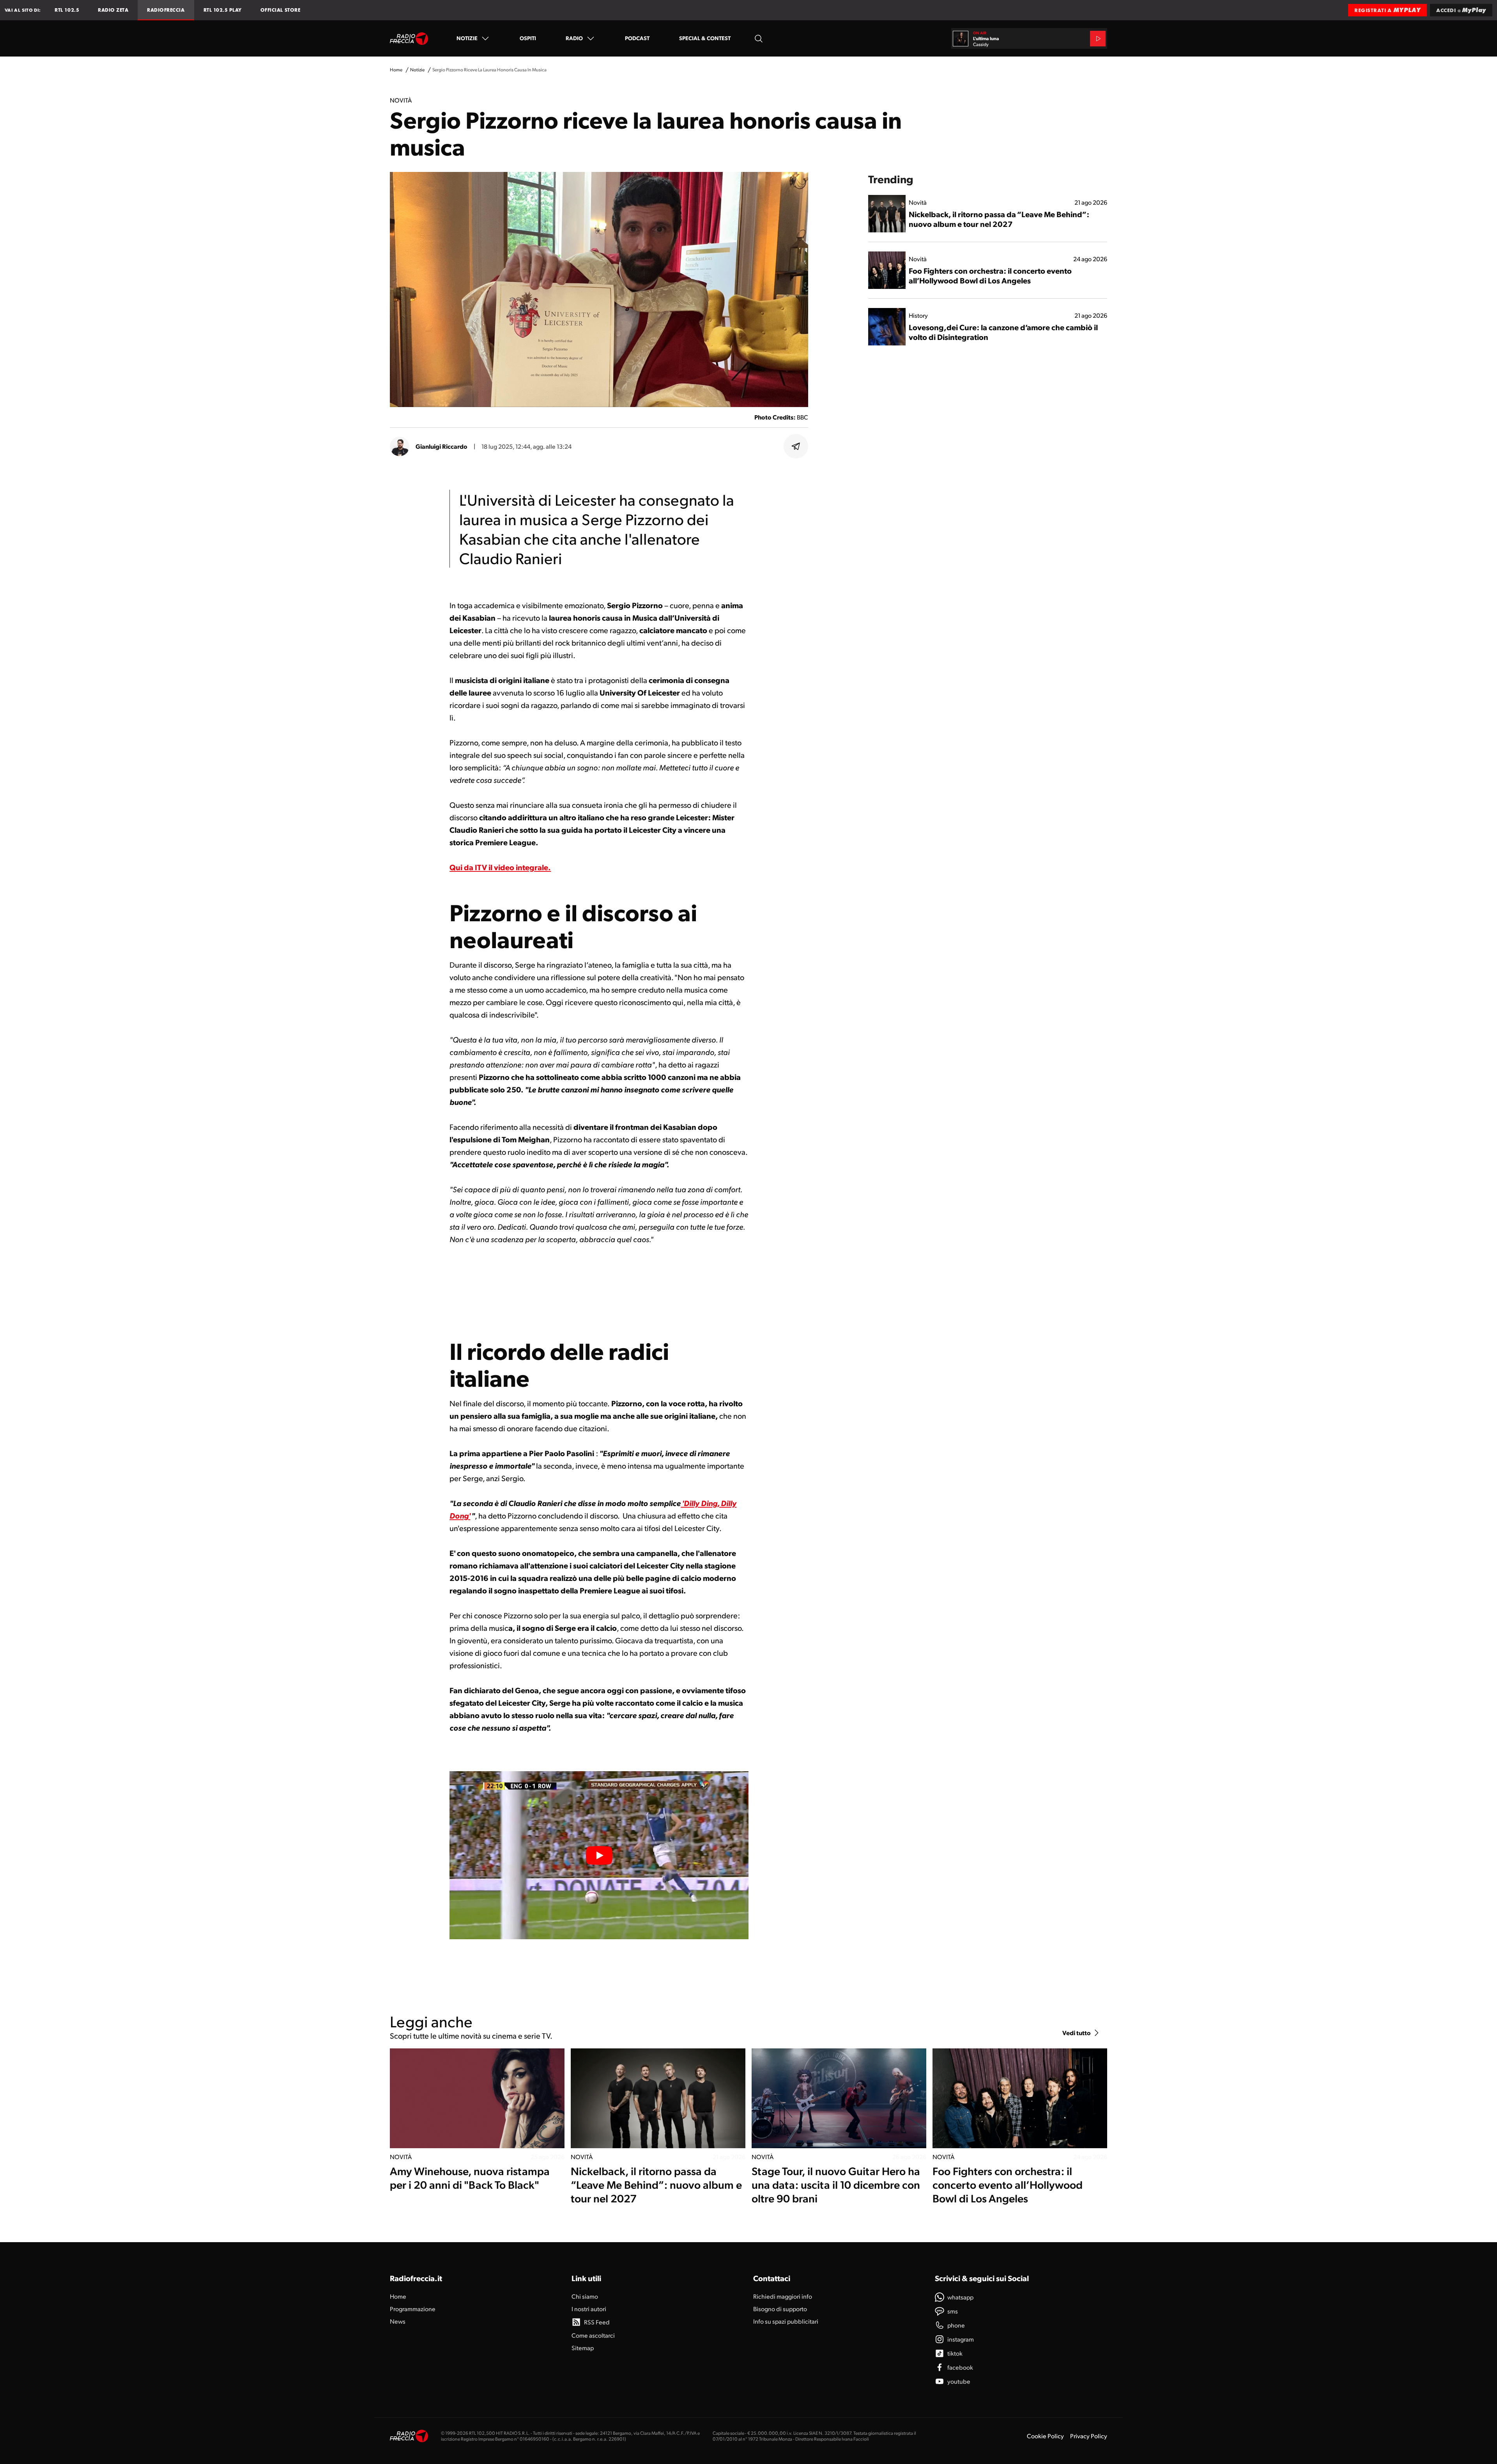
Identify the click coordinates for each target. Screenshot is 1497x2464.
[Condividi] (796, 446)
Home (396, 70)
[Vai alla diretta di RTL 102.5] (1098, 39)
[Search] (759, 38)
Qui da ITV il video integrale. (500, 867)
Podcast (637, 38)
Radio (574, 38)
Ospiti (528, 38)
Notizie (467, 38)
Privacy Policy (1089, 2436)
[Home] (409, 39)
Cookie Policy (1045, 2436)
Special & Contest (705, 38)
